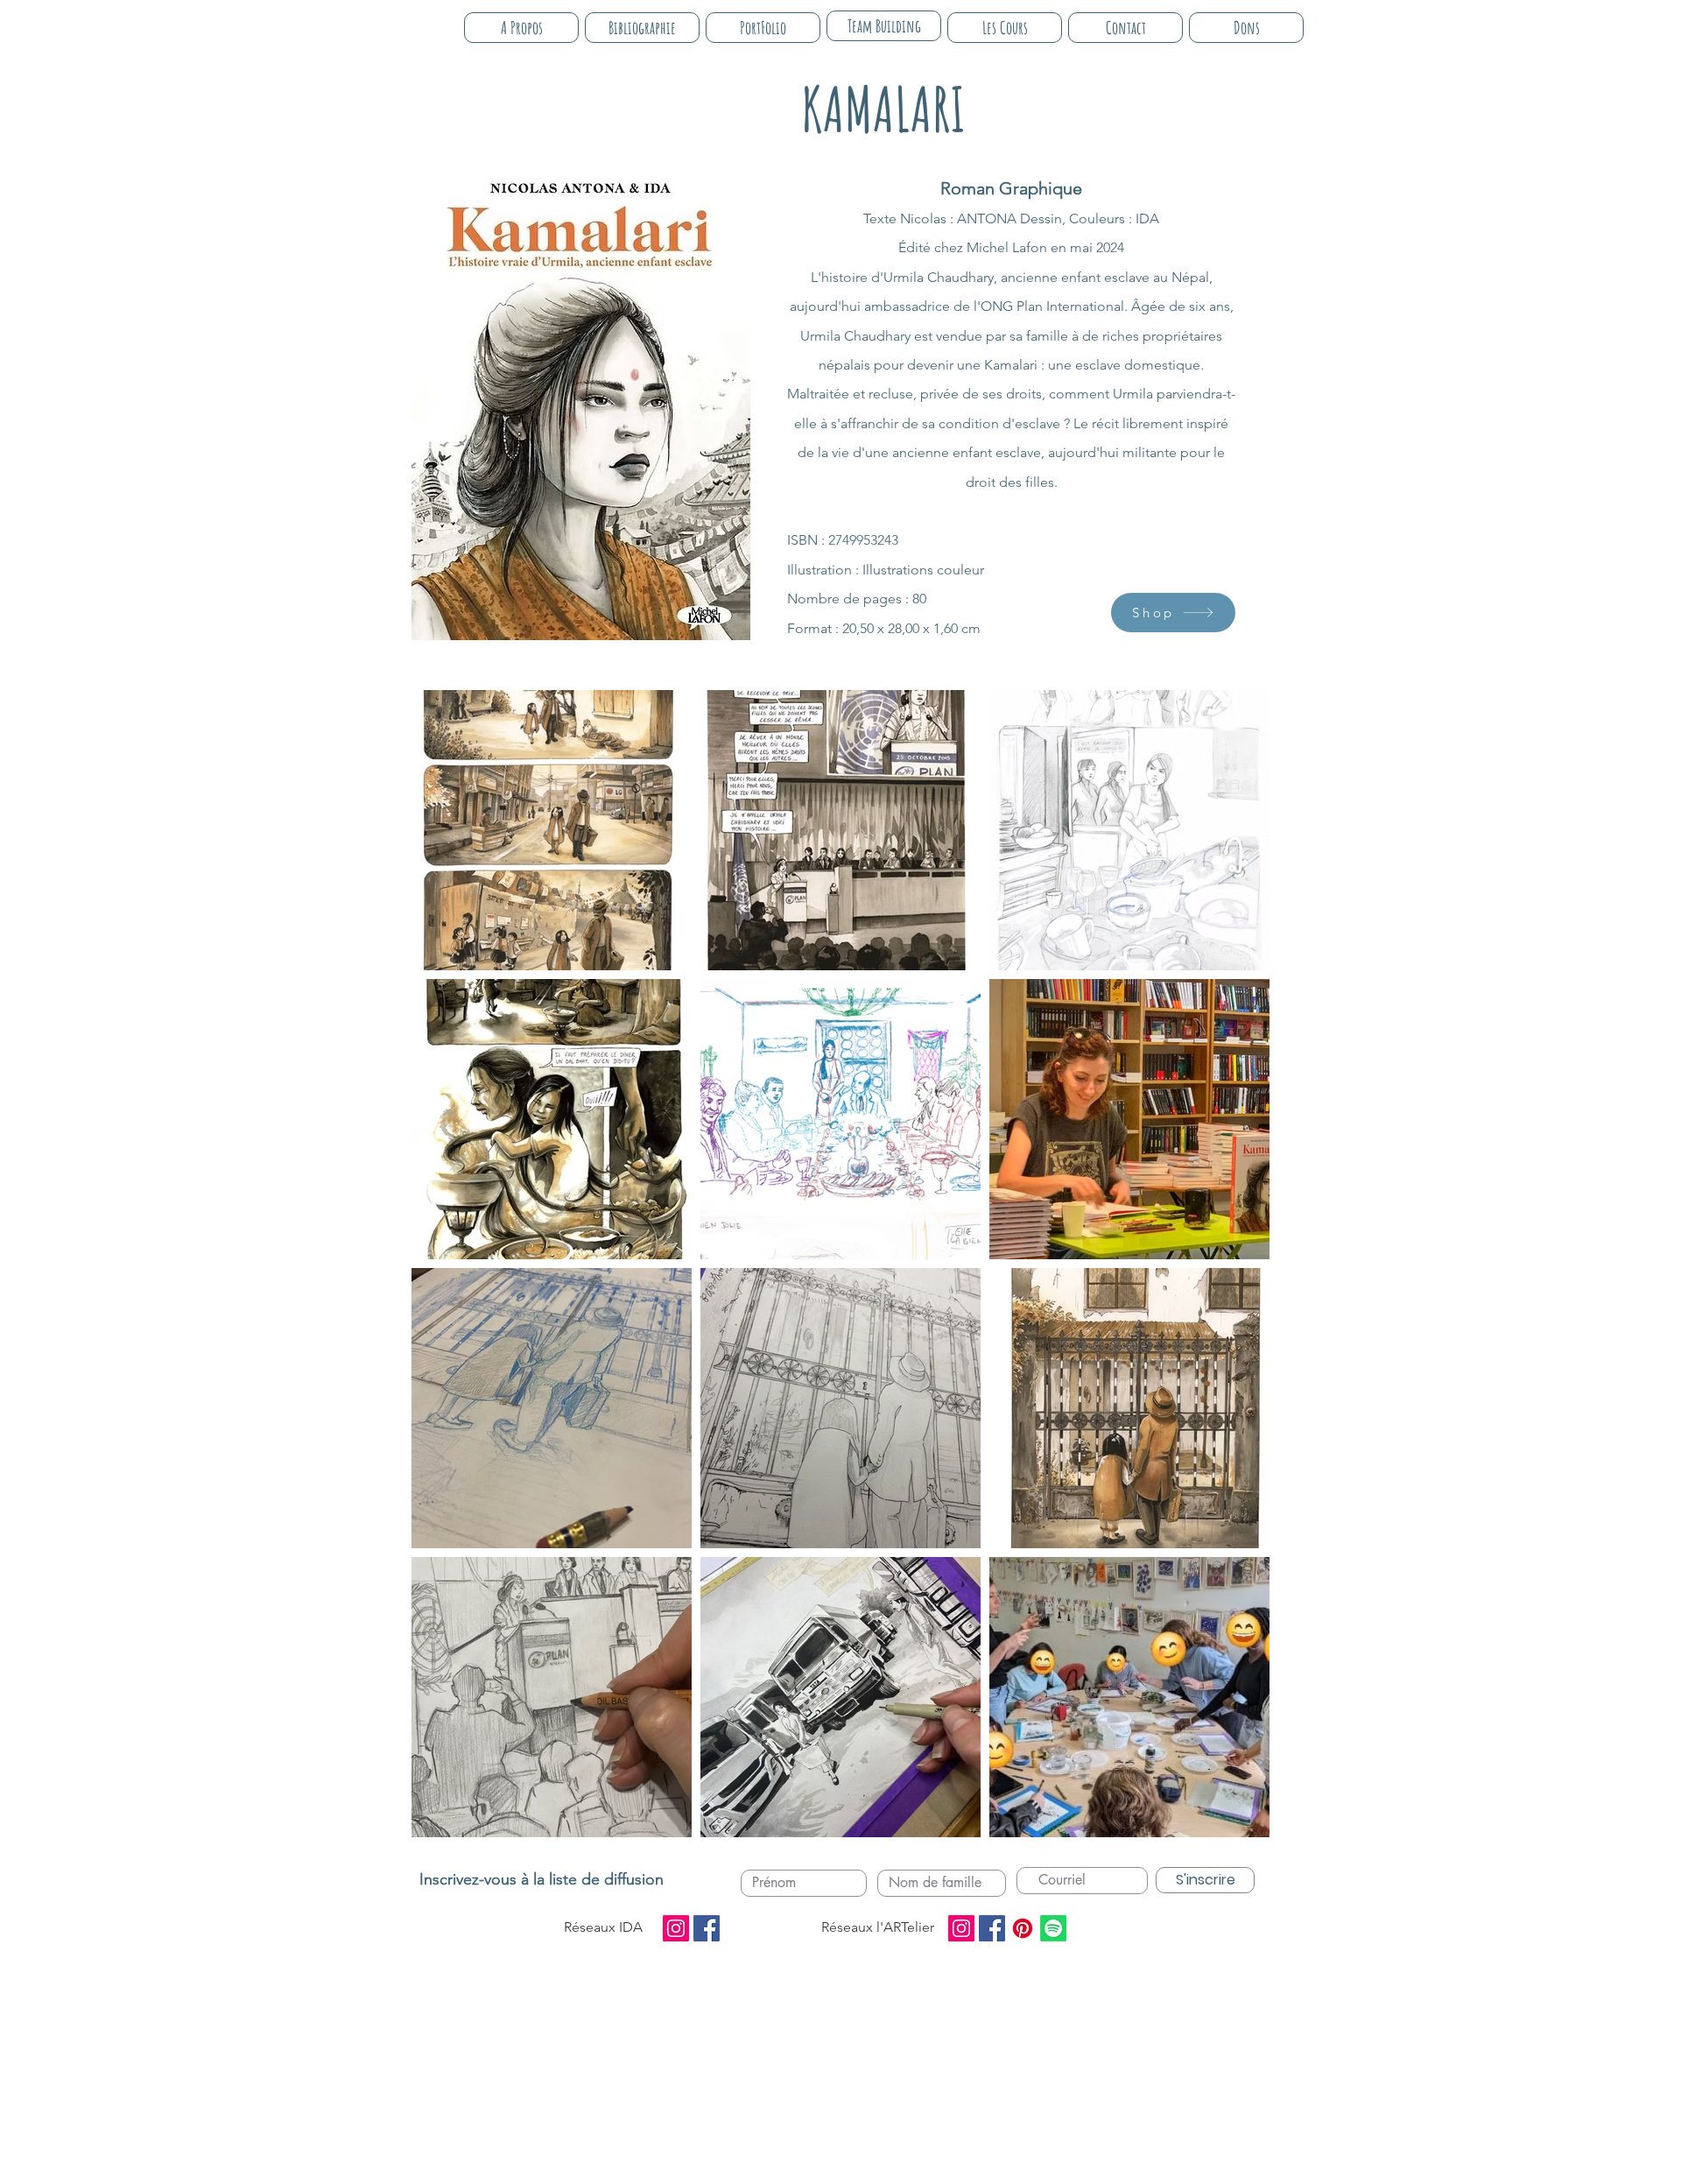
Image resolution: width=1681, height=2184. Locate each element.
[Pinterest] (1023, 1928)
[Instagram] (676, 1928)
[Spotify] (1053, 1928)
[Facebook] (707, 1928)
